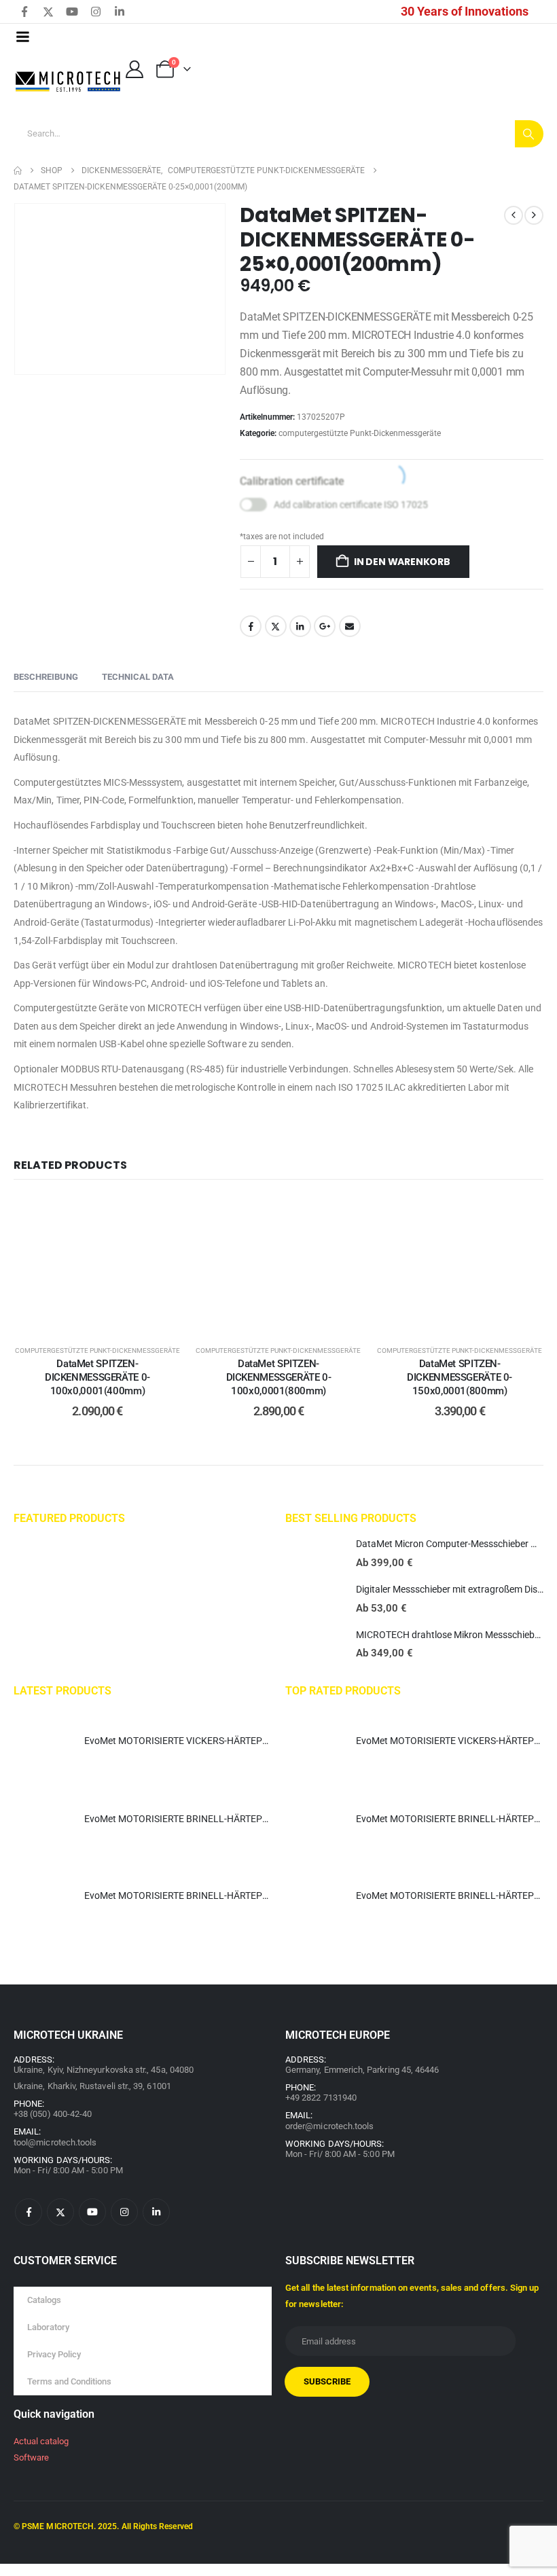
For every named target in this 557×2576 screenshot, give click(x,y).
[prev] (514, 215)
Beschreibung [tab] (46, 677)
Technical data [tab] (138, 677)
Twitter (276, 626)
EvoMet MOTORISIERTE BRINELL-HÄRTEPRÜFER (188, 1819)
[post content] (97, 1264)
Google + (325, 626)
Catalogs (44, 2300)
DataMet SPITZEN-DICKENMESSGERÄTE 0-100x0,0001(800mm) (279, 1378)
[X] (48, 12)
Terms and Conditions (69, 2381)
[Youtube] (72, 12)
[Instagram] (96, 12)
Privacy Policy (54, 2354)
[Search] (529, 134)
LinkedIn (300, 626)
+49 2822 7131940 (321, 2098)
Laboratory (48, 2327)
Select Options (108, 1318)
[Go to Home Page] (18, 170)
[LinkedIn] (120, 12)
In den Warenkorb (402, 562)
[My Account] (134, 69)
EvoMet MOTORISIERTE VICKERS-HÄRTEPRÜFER (188, 1741)
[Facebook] (24, 12)
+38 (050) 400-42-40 (53, 2114)
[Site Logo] (69, 82)
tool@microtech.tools (55, 2142)
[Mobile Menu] (22, 37)
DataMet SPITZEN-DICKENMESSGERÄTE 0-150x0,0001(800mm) (460, 1378)
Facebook (251, 626)
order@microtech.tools (329, 2126)
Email (350, 626)
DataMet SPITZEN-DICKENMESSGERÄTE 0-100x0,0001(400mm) (97, 1378)
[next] (534, 215)
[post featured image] (314, 1555)
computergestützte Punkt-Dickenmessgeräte (360, 433)
